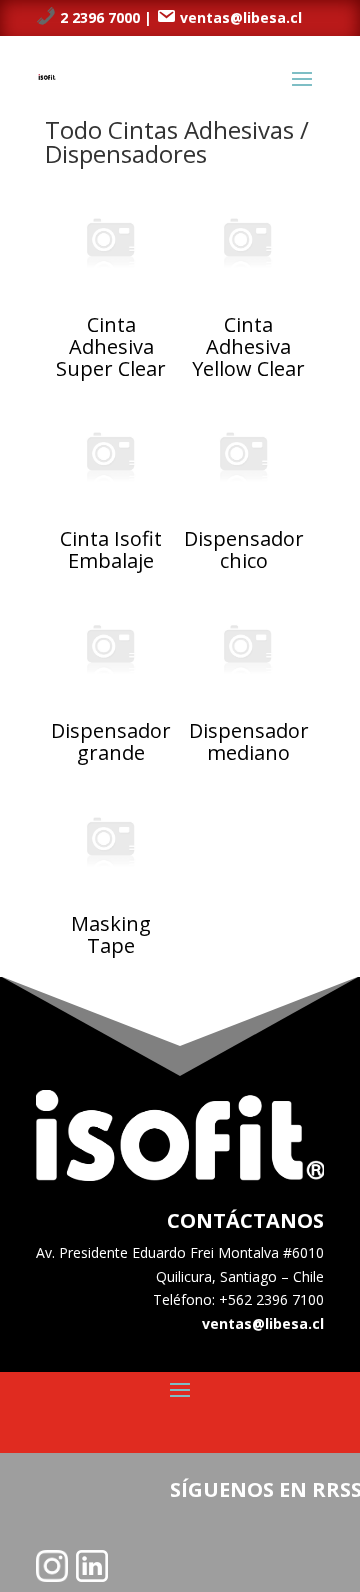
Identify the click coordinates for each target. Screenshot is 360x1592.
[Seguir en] (52, 1566)
